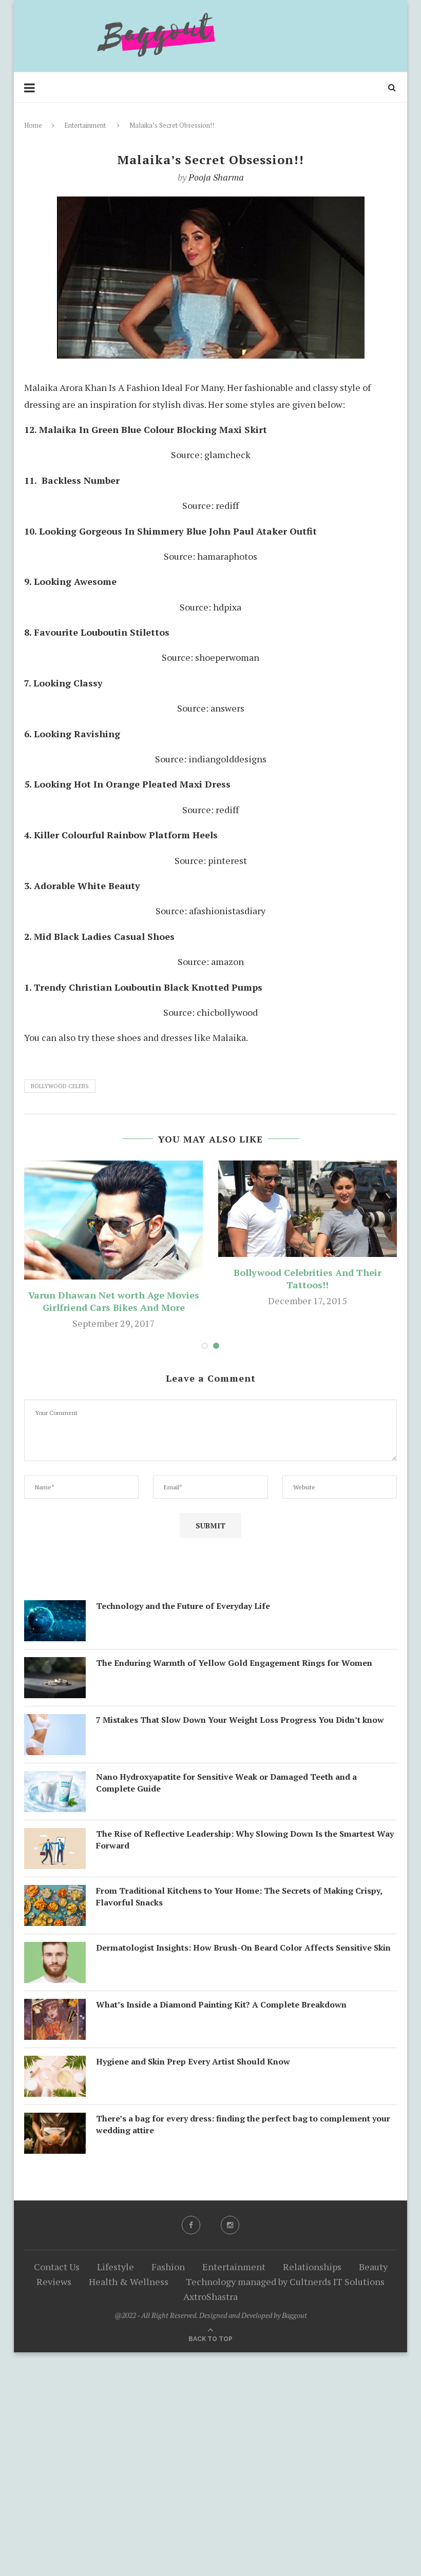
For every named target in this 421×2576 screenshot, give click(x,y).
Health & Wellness (129, 2282)
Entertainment (85, 125)
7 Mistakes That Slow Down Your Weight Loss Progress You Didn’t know (240, 1720)
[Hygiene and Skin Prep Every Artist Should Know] (55, 2064)
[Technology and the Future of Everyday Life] (55, 1608)
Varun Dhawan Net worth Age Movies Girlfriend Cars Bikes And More (114, 1301)
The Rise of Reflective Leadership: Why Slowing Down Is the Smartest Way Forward (245, 1839)
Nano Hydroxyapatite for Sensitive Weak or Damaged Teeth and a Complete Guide (226, 1782)
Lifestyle (116, 2267)
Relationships (312, 2267)
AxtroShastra (210, 2296)
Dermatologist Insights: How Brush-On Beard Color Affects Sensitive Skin (243, 1948)
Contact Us (57, 2267)
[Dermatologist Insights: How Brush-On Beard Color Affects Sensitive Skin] (55, 1950)
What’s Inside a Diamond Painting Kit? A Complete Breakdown (221, 2004)
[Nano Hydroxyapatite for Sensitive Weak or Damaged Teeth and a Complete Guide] (55, 1779)
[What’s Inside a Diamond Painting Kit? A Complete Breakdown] (55, 2007)
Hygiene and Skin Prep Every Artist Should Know (193, 2061)
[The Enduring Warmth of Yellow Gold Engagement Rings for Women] (55, 1665)
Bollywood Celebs (60, 1086)
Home (33, 125)
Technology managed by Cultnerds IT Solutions (285, 2282)
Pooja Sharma (216, 177)
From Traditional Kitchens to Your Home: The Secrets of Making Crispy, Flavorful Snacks (239, 1896)
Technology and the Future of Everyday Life (183, 1606)
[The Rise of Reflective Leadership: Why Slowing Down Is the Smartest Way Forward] (55, 1836)
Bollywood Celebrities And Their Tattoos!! (308, 1279)
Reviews (54, 2282)
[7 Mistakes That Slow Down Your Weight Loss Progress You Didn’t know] (55, 1722)
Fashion (168, 2267)
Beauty (373, 2267)
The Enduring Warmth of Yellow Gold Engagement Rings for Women (234, 1663)
